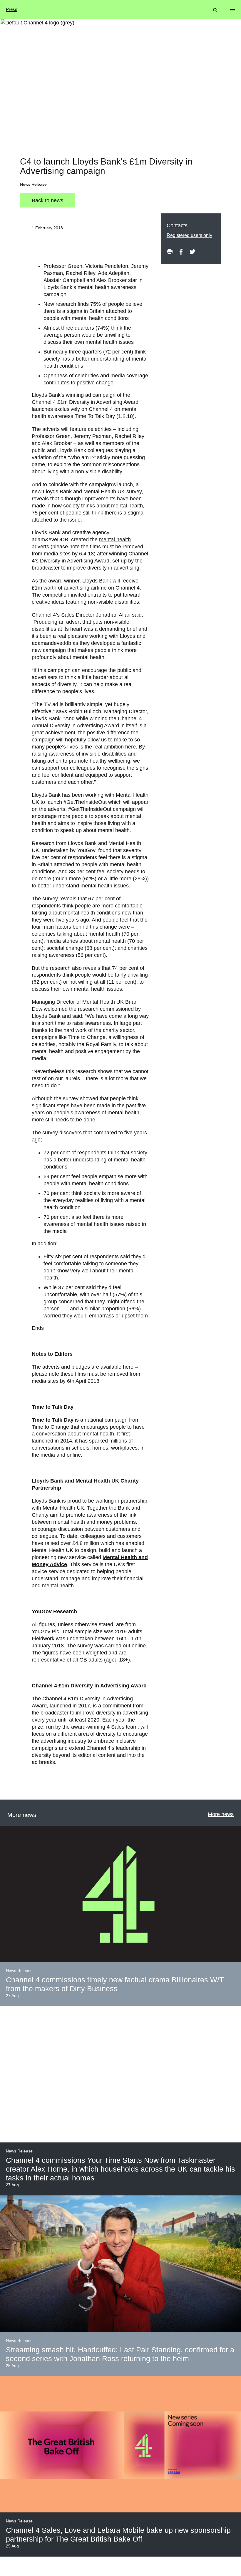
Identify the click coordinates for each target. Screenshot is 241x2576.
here (128, 1367)
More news (221, 1814)
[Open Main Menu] (232, 9)
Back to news (47, 200)
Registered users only (189, 235)
